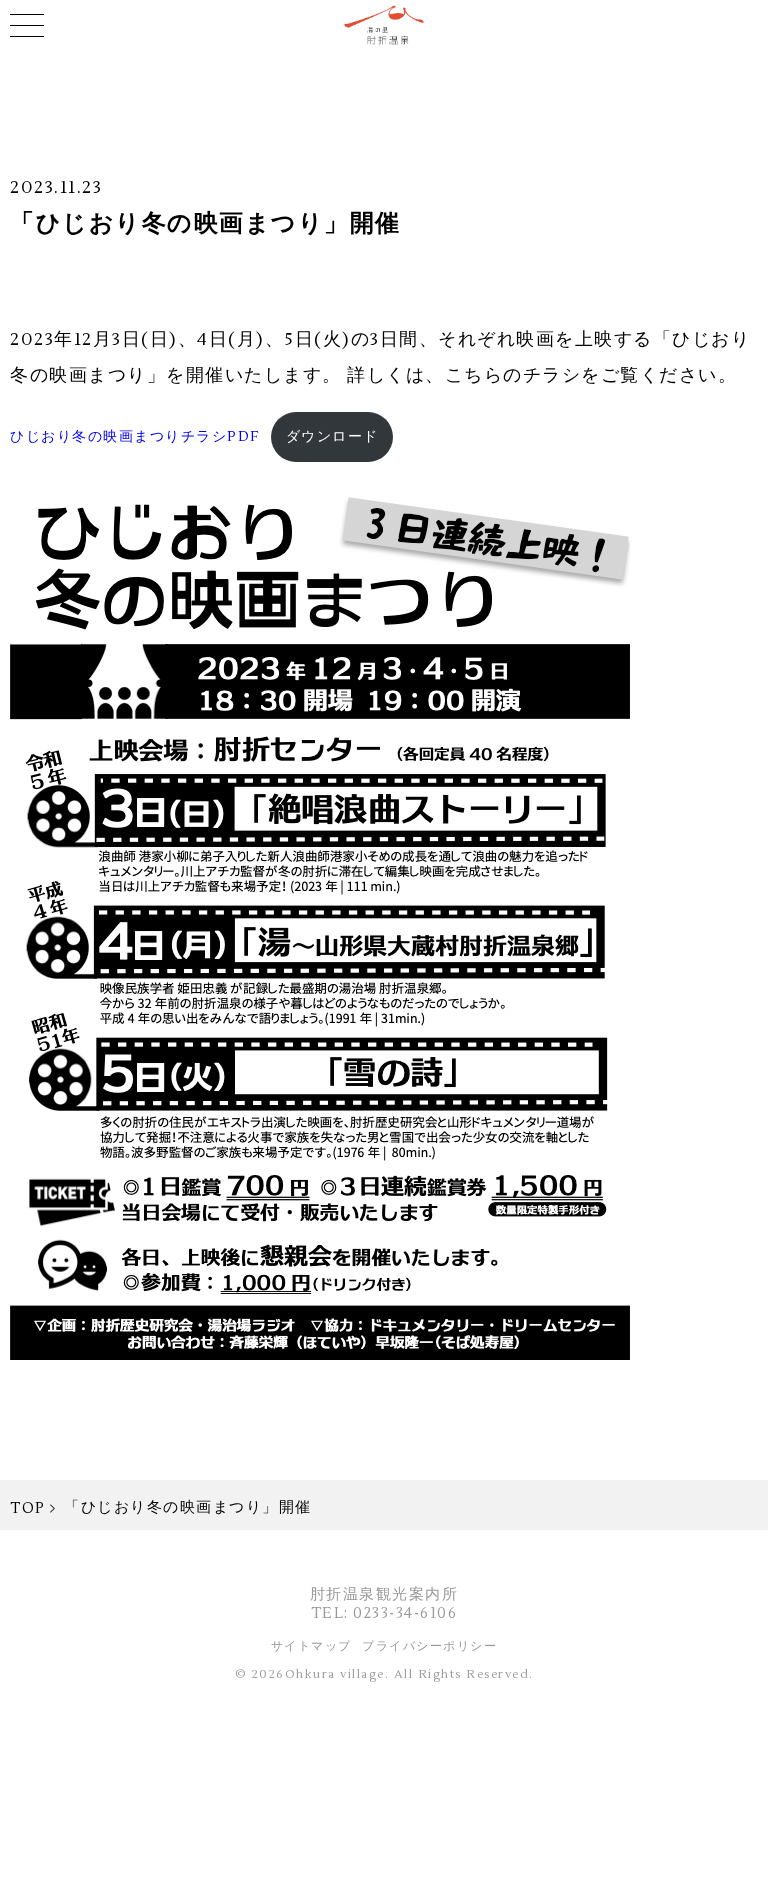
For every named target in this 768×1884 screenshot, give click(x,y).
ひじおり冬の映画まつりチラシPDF (135, 436)
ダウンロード (332, 436)
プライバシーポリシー (429, 1646)
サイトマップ (311, 1646)
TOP (28, 1508)
